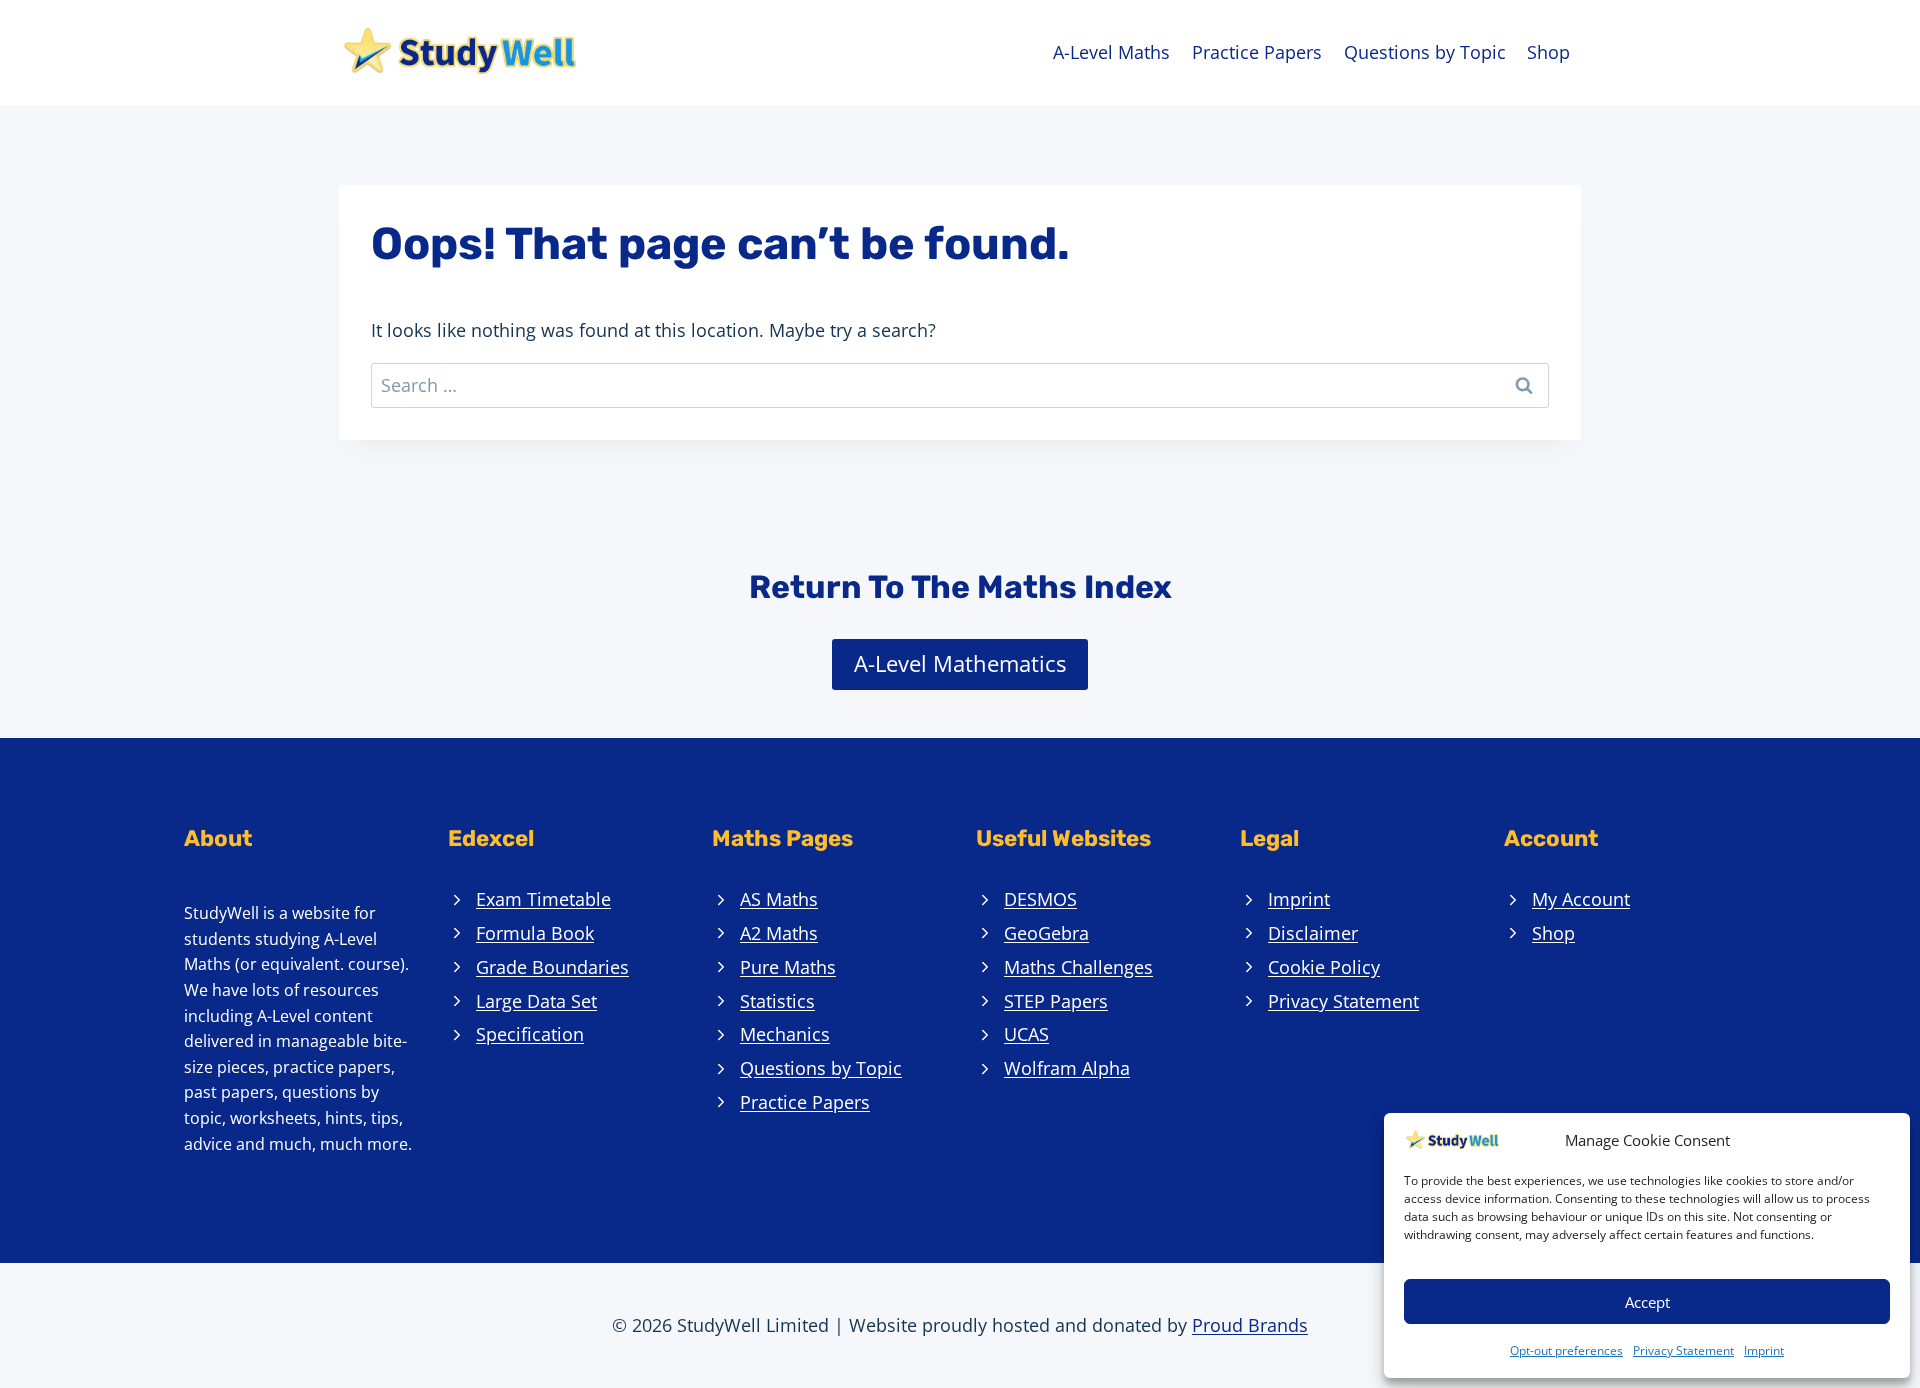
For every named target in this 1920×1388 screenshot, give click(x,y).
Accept (1647, 1302)
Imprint (1764, 1350)
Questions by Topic (1425, 52)
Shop (1548, 52)
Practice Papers (1257, 52)
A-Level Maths (1111, 52)
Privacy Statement (1683, 1350)
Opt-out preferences (1566, 1350)
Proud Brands (1250, 1325)
